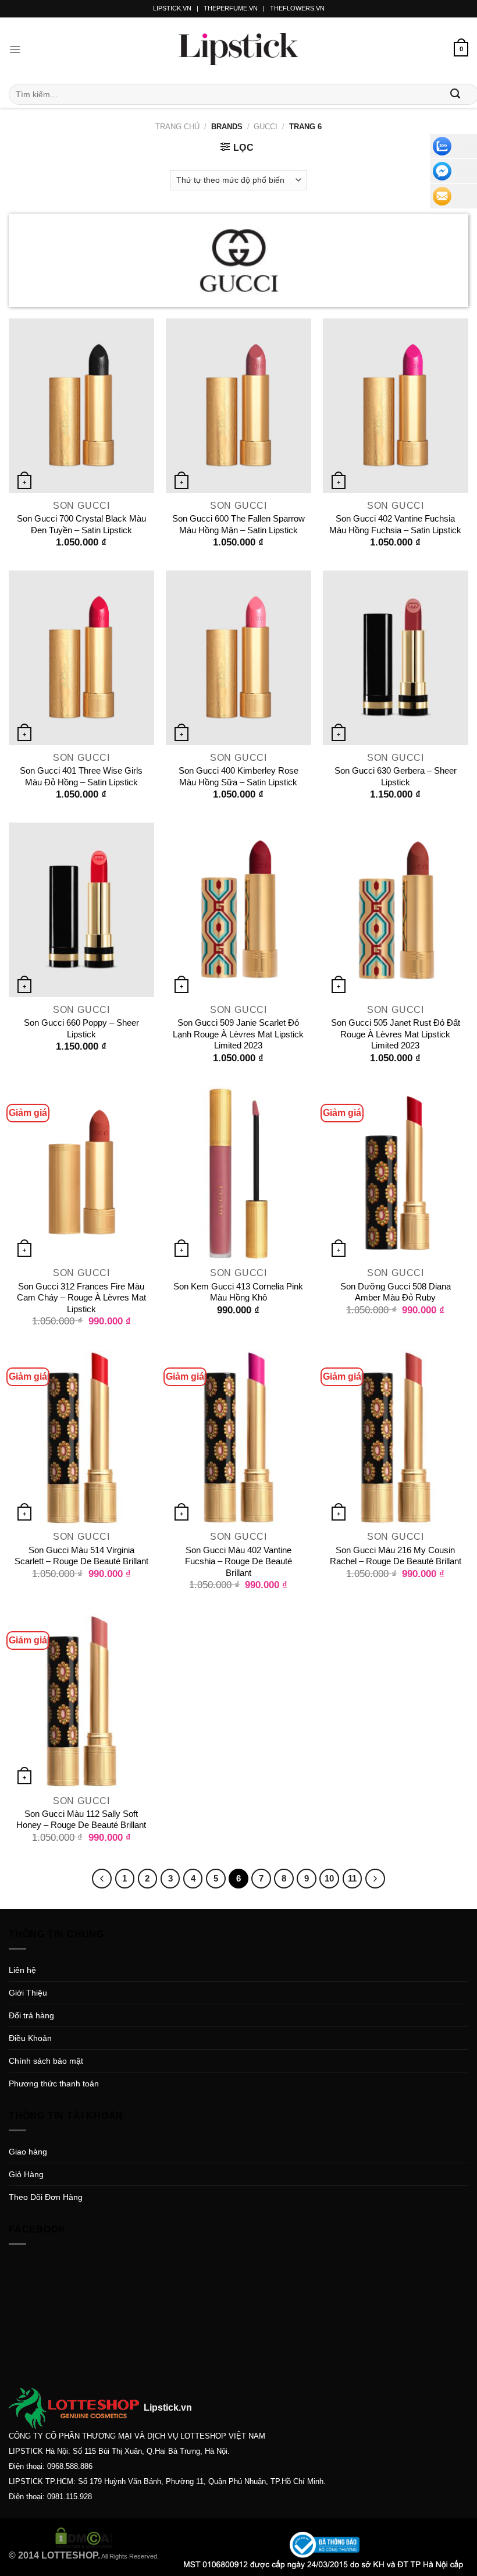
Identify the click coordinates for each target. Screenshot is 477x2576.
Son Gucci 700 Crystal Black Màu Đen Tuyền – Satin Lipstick (81, 524)
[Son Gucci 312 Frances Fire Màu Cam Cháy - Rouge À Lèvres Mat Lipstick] (81, 1174)
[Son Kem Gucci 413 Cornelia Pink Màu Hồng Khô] (238, 1174)
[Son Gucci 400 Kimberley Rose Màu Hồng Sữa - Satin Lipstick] (238, 658)
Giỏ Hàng (26, 2174)
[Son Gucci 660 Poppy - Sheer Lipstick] (81, 910)
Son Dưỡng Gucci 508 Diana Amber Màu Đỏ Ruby (396, 1292)
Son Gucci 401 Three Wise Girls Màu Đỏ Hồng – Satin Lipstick (81, 776)
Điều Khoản (30, 2038)
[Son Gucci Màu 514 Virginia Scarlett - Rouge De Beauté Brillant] (81, 1437)
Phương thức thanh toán (54, 2084)
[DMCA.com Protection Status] (84, 2537)
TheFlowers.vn (297, 8)
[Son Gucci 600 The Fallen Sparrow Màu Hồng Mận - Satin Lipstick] (238, 406)
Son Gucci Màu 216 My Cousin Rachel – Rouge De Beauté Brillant (396, 1556)
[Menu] (15, 49)
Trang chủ (177, 127)
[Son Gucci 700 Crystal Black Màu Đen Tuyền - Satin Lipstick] (81, 406)
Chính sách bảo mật (46, 2061)
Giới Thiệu (28, 1993)
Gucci (266, 127)
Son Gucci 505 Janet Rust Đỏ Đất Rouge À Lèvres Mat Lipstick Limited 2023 (396, 1034)
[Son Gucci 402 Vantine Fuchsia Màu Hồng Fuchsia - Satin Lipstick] (396, 406)
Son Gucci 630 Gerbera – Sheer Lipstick (396, 776)
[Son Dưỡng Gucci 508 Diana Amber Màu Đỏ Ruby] (396, 1174)
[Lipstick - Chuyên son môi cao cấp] (238, 49)
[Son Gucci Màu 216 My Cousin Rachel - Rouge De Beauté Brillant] (396, 1437)
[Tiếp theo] (375, 1879)
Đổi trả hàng (31, 2015)
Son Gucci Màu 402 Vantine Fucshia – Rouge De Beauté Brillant (238, 1561)
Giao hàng (28, 2152)
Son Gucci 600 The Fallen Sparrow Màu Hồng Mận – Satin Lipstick (238, 524)
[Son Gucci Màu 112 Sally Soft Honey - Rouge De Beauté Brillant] (81, 1701)
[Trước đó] (102, 1879)
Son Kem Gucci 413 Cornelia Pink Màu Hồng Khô (238, 1292)
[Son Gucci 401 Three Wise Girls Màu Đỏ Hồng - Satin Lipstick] (81, 658)
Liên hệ (22, 1970)
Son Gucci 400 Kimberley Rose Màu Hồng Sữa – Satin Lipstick (238, 776)
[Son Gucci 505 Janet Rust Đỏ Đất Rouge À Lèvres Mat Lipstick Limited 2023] (396, 910)
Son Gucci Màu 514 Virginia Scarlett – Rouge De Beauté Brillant (81, 1556)
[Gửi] (455, 94)
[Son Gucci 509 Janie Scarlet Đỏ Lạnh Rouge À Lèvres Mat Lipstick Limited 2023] (238, 910)
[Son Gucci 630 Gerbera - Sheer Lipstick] (396, 658)
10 (329, 1878)
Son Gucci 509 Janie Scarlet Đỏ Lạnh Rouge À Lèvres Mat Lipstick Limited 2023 (238, 1034)
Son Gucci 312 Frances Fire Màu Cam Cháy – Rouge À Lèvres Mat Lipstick (81, 1298)
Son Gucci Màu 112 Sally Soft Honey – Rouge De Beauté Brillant (81, 1820)
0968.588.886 (70, 2466)
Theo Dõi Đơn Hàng (46, 2197)
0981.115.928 (70, 2497)
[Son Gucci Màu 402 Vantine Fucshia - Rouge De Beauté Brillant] (238, 1437)
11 (352, 1878)
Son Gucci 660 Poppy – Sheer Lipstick (81, 1028)
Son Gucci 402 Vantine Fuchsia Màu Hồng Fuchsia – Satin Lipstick (395, 524)
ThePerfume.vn (231, 8)
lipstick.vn (172, 8)
